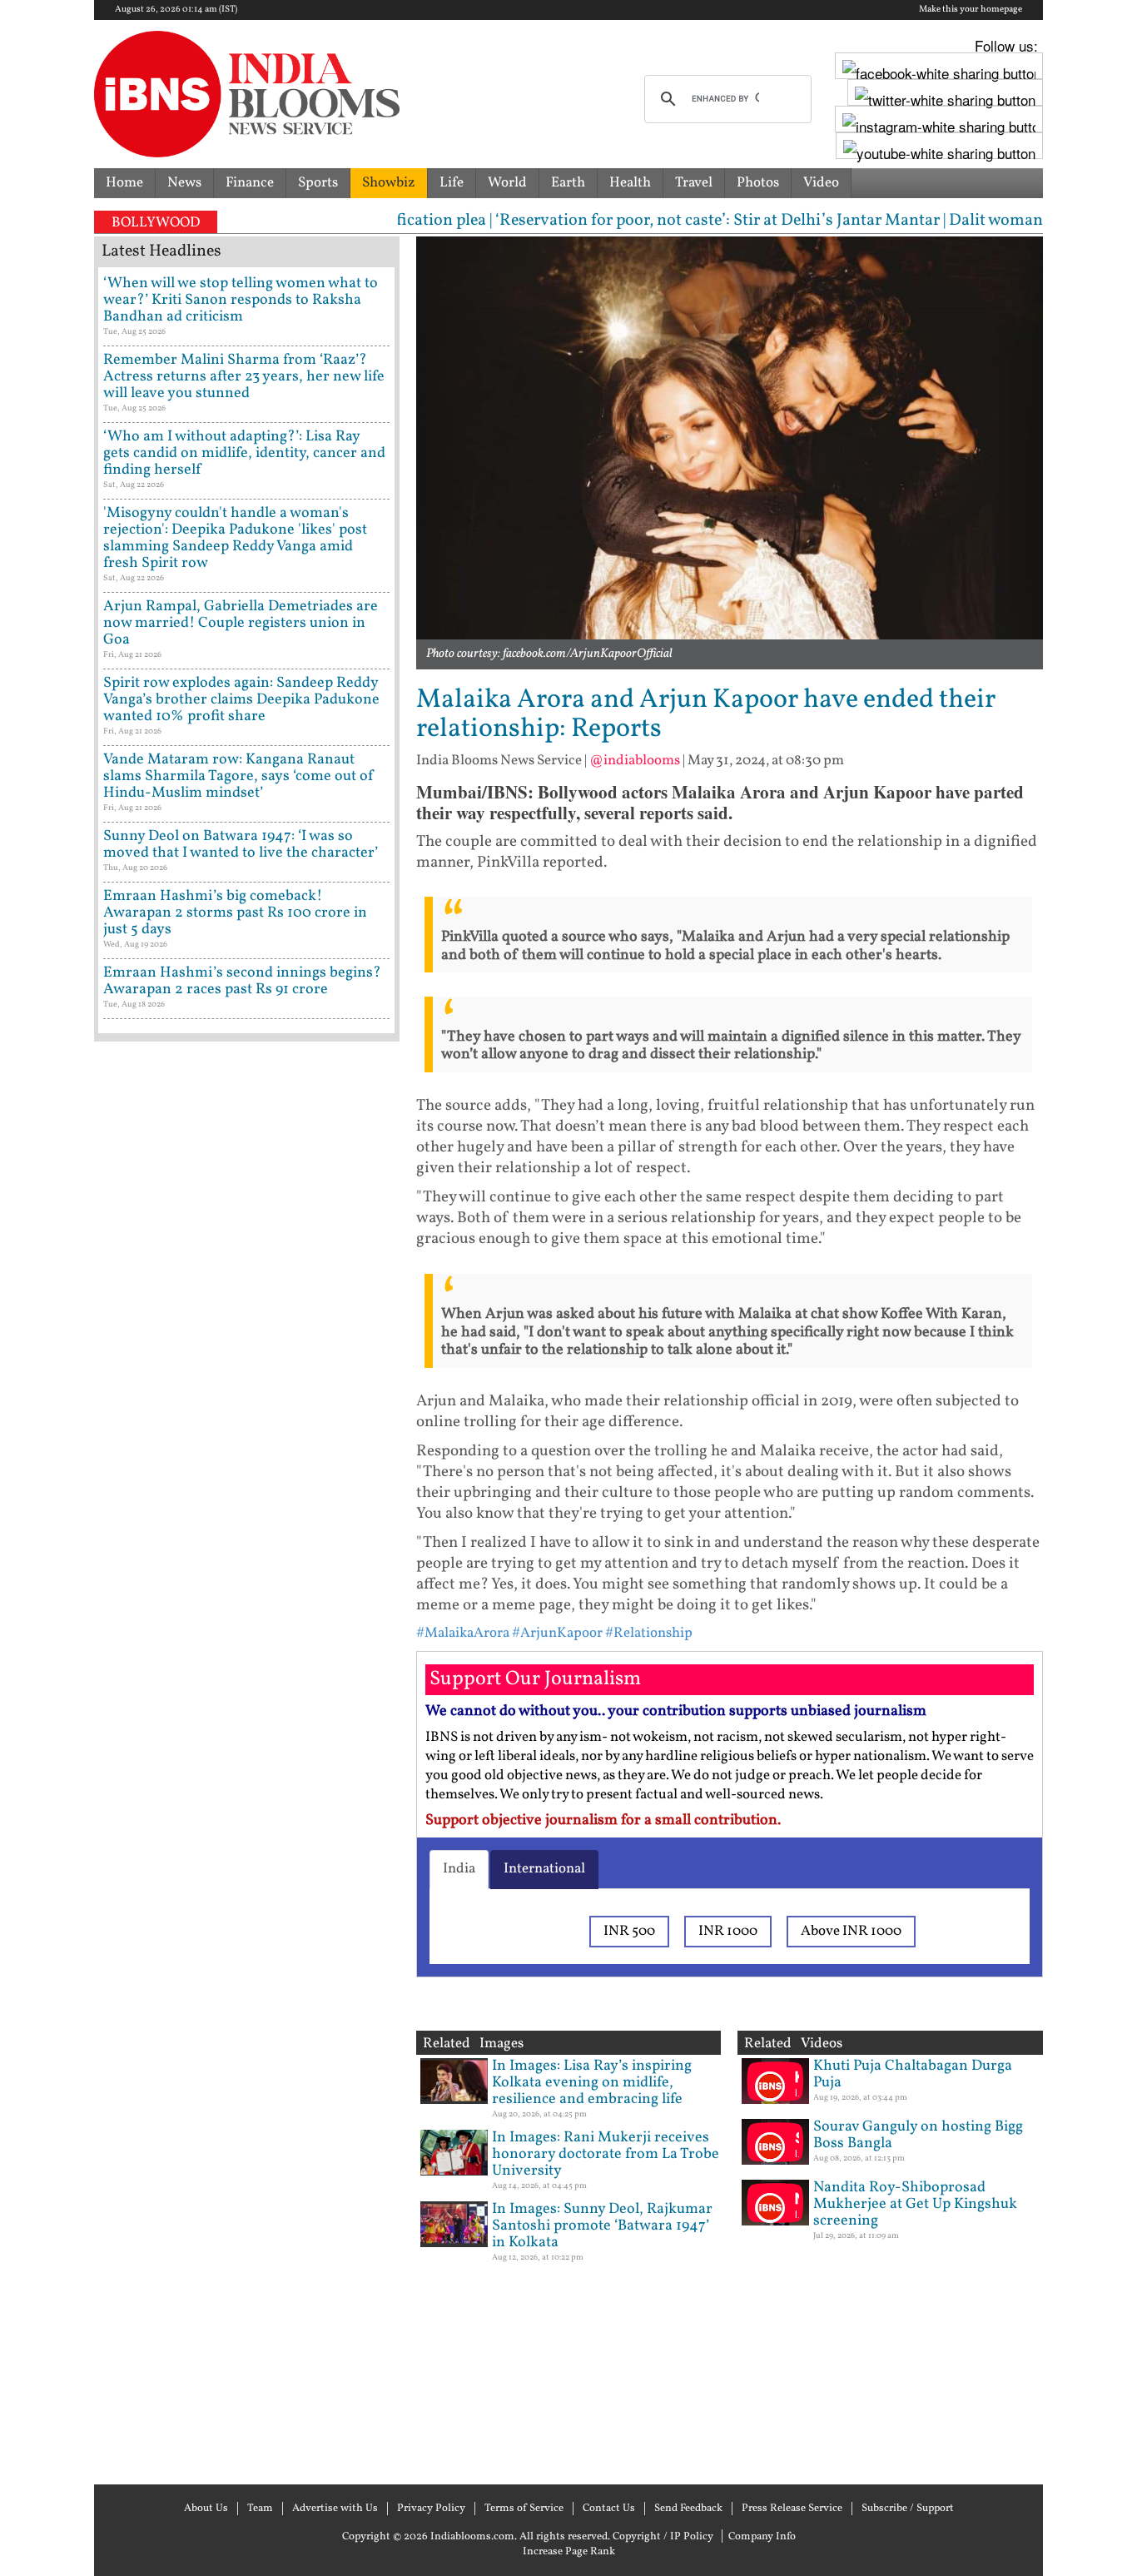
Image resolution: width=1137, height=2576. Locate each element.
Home (124, 183)
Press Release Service (792, 2509)
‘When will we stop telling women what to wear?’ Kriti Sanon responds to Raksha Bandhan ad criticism (241, 300)
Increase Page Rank (569, 2552)
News (184, 183)
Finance (250, 183)
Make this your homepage (971, 10)
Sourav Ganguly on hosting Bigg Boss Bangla (918, 2135)
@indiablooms (635, 761)
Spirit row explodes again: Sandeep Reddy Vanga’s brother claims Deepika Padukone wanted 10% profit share (241, 700)
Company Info (762, 2537)
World (507, 183)
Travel (694, 183)
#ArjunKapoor (557, 1633)
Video (821, 183)
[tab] (459, 1869)
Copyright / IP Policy (663, 2537)
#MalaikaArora (463, 1633)
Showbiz (389, 183)
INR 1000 (728, 1931)
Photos (758, 183)
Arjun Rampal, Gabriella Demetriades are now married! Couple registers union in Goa (241, 623)
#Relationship (649, 1633)
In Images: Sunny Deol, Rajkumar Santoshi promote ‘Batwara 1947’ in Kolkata (602, 2226)
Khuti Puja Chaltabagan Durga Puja (913, 2074)
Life (452, 183)
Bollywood (156, 223)
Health (630, 183)
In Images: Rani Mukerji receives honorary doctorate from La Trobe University (606, 2154)
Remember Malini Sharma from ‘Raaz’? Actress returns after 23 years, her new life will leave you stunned (244, 377)
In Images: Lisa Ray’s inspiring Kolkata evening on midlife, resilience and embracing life (592, 2083)
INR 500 (629, 1931)
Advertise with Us (335, 2509)
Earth (568, 183)
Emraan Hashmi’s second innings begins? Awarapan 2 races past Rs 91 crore (242, 981)
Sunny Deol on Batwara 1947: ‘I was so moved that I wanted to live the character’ (241, 845)
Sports (318, 183)
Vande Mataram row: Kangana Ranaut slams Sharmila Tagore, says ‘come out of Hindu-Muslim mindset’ (239, 776)
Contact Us (609, 2509)
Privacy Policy (431, 2509)
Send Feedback (688, 2509)
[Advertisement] (247, 1761)
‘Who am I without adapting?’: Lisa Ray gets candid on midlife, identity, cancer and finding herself (244, 453)
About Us (206, 2509)
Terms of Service (524, 2509)
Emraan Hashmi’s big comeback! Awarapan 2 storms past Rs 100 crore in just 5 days (235, 913)
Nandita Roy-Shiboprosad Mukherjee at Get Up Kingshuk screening (915, 2204)
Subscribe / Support (908, 2509)
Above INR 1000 (851, 1931)
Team (260, 2509)
